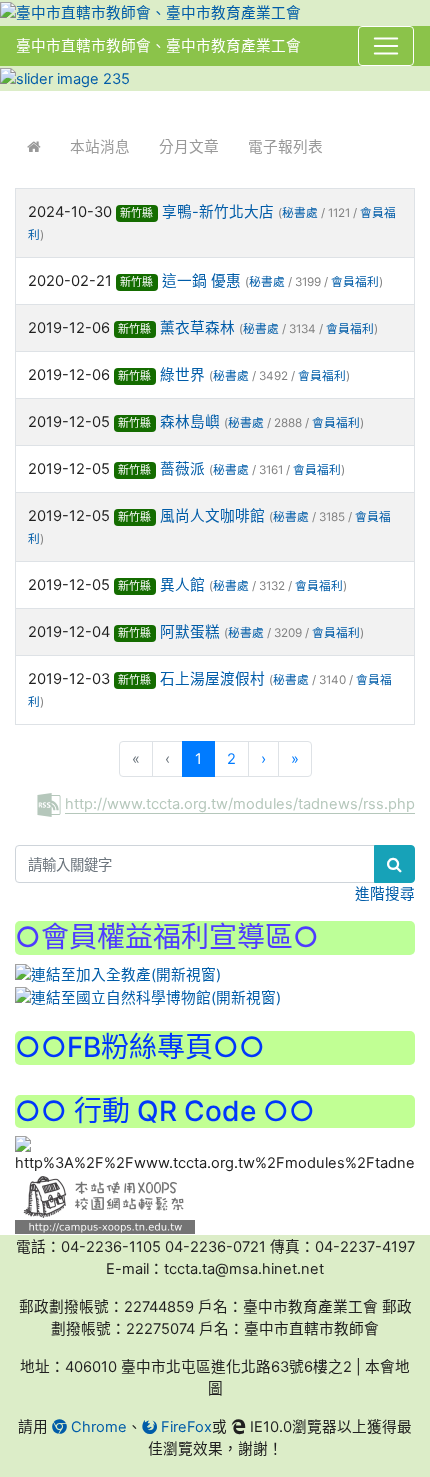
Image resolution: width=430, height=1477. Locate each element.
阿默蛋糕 (190, 632)
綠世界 (182, 375)
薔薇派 (182, 469)
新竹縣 (136, 213)
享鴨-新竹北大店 (218, 212)
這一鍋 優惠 (201, 281)
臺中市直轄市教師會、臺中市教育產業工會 (158, 46)
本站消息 (100, 147)
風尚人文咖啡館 (212, 516)
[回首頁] (34, 147)
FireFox (184, 1427)
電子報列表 (285, 147)
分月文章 (189, 147)
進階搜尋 (385, 894)
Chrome (97, 1427)
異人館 (182, 585)
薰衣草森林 (197, 328)
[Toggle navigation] (386, 46)
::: (19, 104)
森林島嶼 (190, 422)
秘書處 (300, 213)
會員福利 (355, 282)
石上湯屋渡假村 (212, 679)
